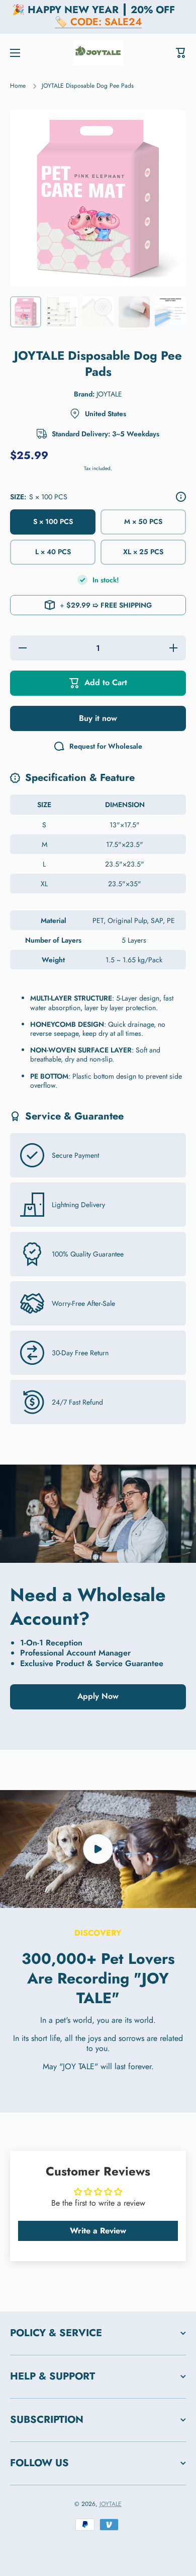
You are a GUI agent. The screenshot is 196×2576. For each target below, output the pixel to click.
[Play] (98, 1849)
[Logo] (98, 53)
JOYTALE (111, 2504)
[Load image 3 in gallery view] (98, 312)
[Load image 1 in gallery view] (26, 312)
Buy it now (98, 718)
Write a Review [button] (98, 2231)
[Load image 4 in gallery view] (134, 312)
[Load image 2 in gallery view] (62, 312)
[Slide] (181, 497)
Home (18, 86)
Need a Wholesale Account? (88, 1606)
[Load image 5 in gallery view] (170, 312)
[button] (181, 53)
